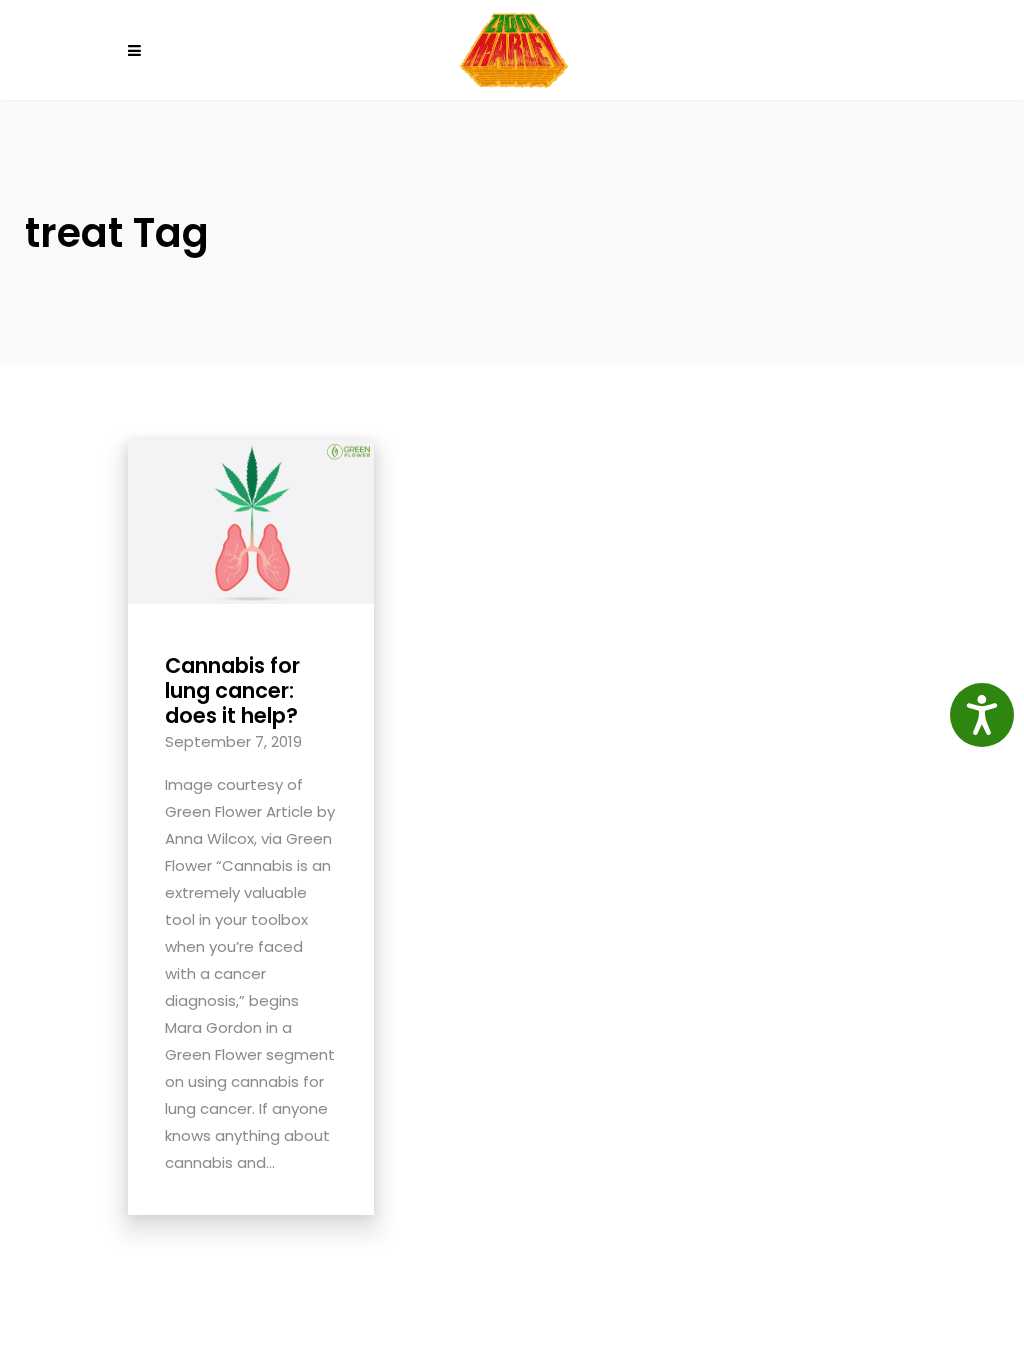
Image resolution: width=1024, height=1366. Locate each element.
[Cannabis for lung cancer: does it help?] (251, 520)
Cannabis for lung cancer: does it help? (232, 690)
